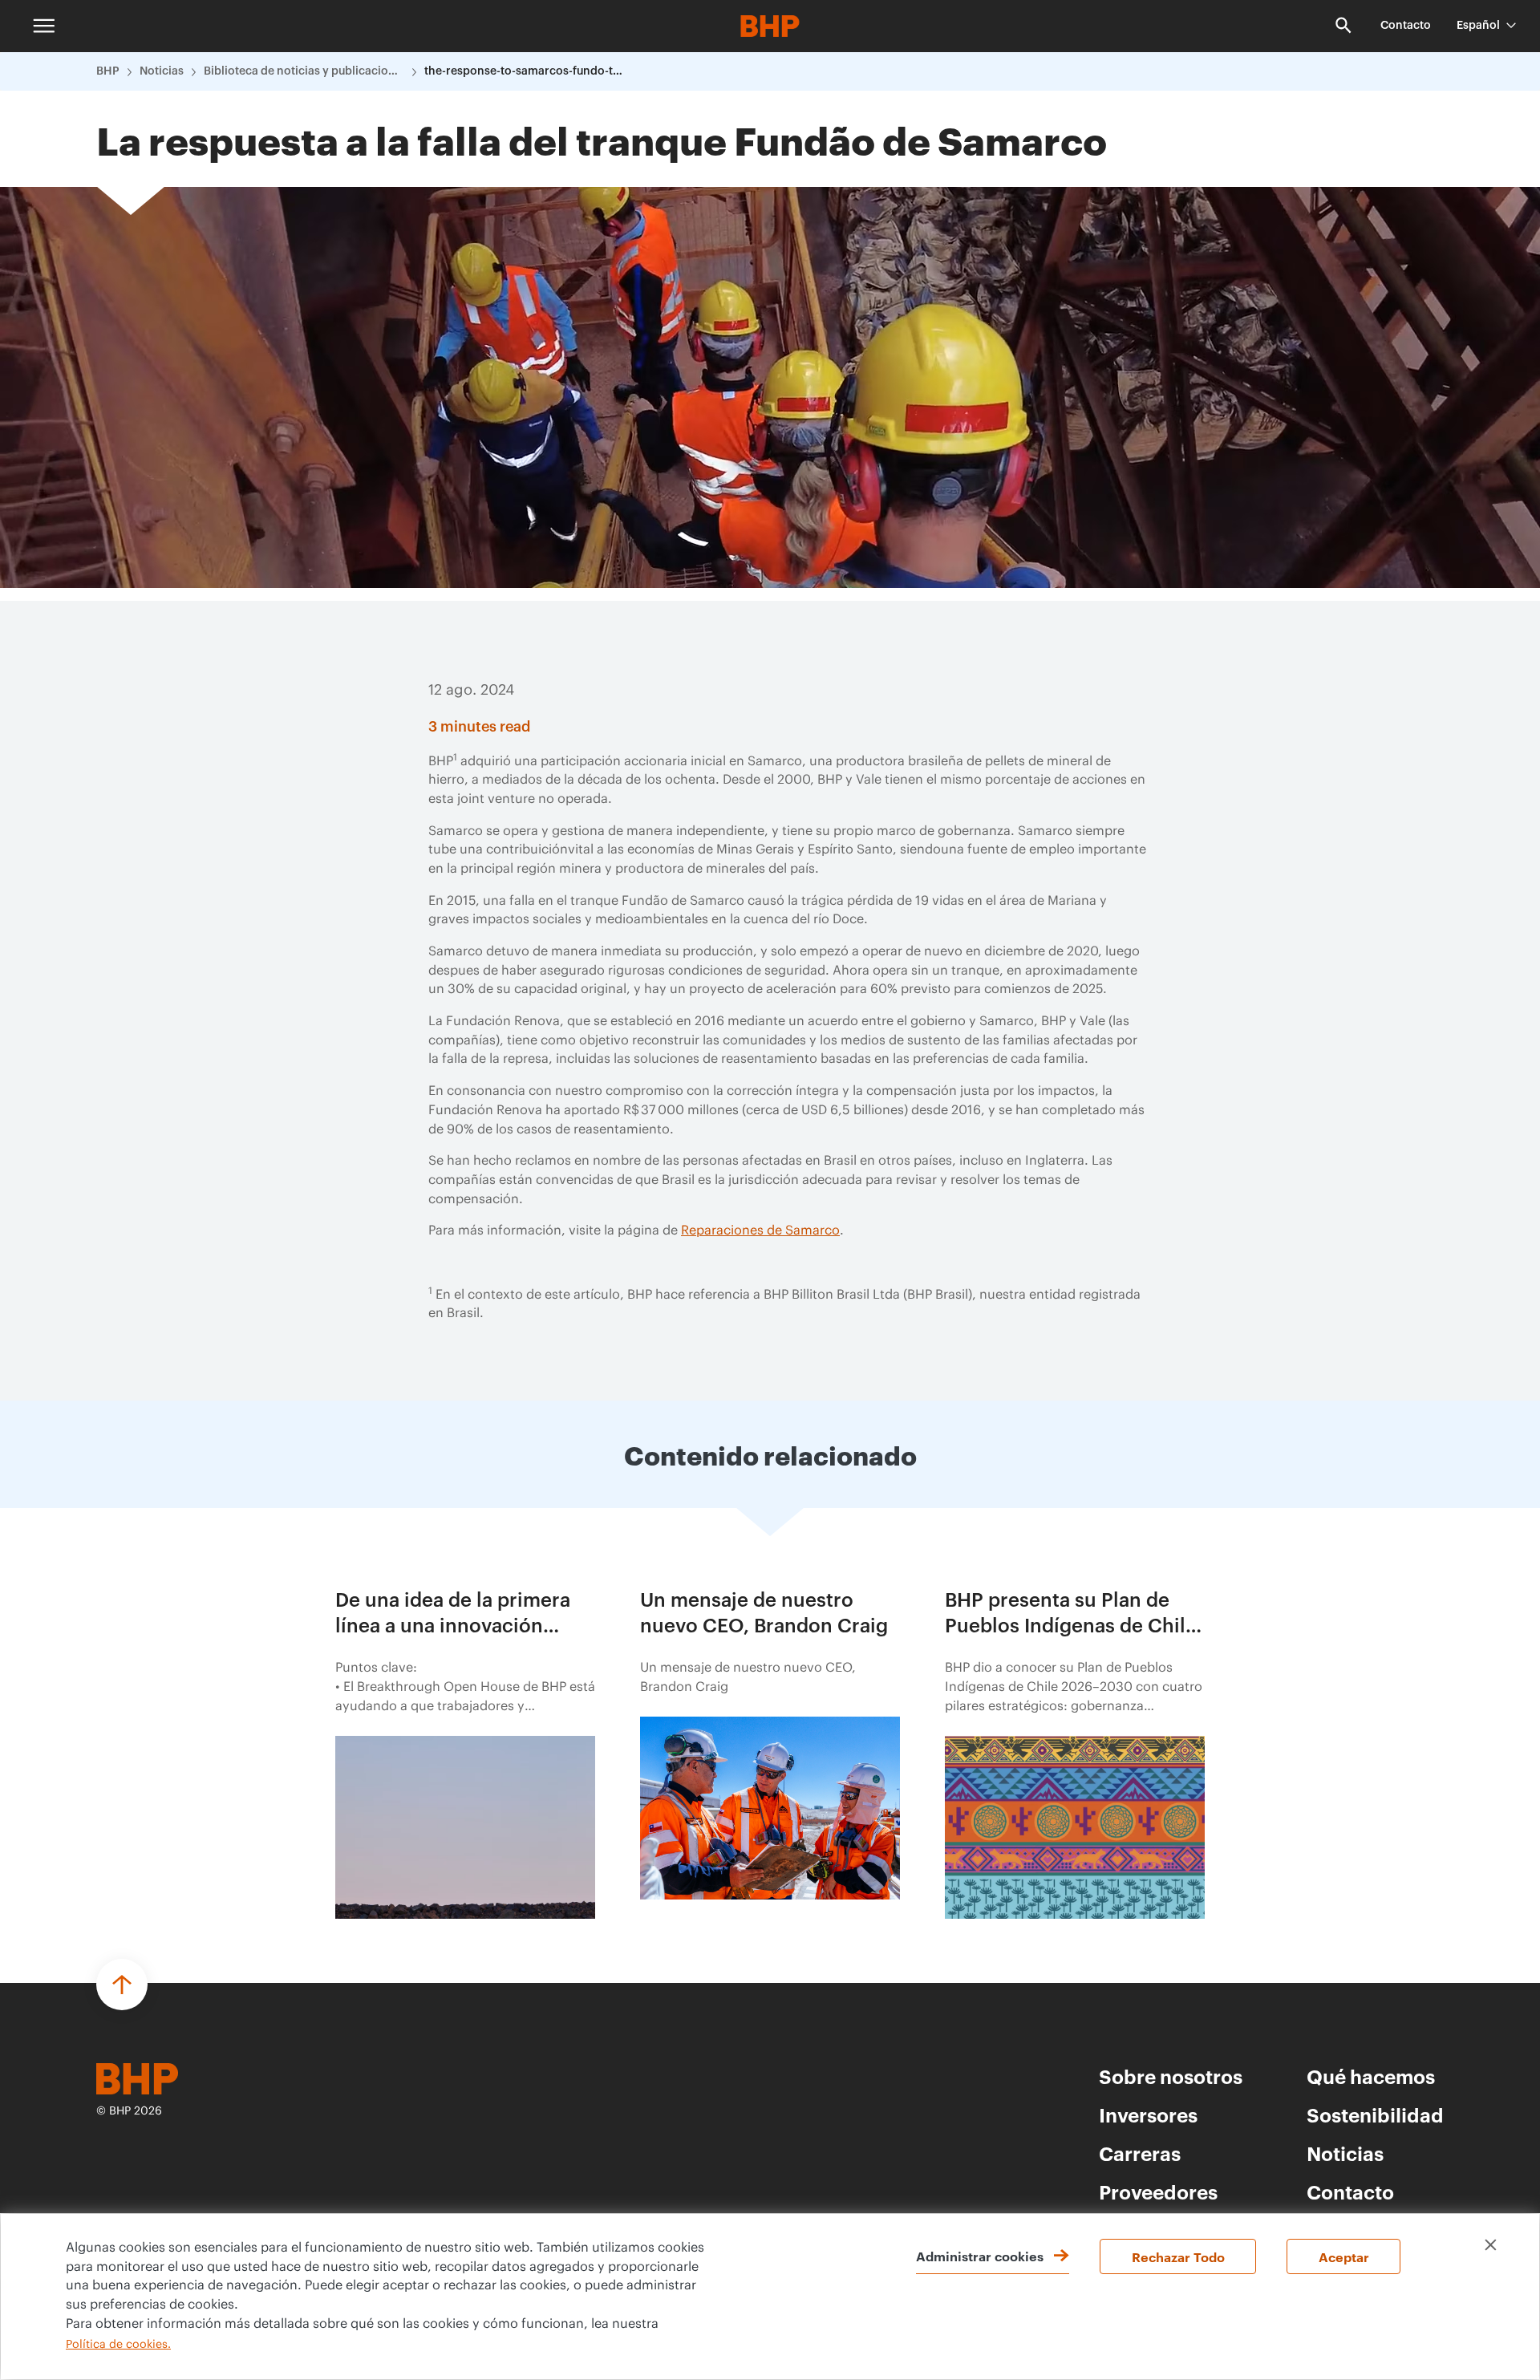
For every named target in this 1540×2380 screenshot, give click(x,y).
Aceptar (1344, 2256)
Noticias (162, 71)
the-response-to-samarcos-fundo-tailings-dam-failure (525, 71)
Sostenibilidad (1375, 2114)
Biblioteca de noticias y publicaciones (304, 71)
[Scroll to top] (122, 1985)
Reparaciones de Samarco (760, 1231)
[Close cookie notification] (1491, 2245)
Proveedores (1158, 2191)
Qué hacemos (1371, 2076)
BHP (108, 71)
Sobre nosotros (1171, 2076)
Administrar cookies (980, 2256)
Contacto (1406, 26)
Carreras (1140, 2153)
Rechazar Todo (1178, 2256)
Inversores (1148, 2114)
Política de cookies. (118, 2345)
